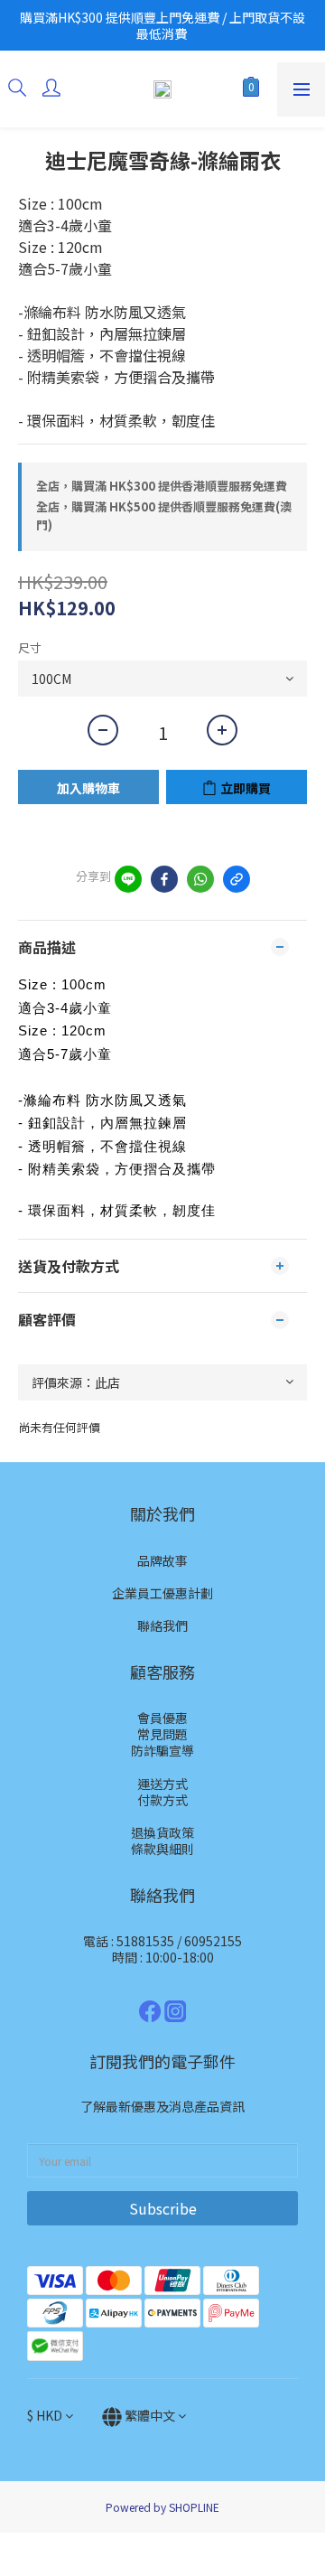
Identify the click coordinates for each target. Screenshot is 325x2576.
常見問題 (162, 1734)
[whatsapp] (200, 879)
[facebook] (164, 879)
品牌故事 (162, 1560)
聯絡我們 (162, 1625)
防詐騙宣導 (162, 1750)
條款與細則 (162, 1849)
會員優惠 (162, 1718)
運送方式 (162, 1784)
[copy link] (237, 879)
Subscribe (163, 2208)
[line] (128, 879)
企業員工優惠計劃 (162, 1593)
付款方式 (162, 1800)
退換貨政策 (162, 1832)
